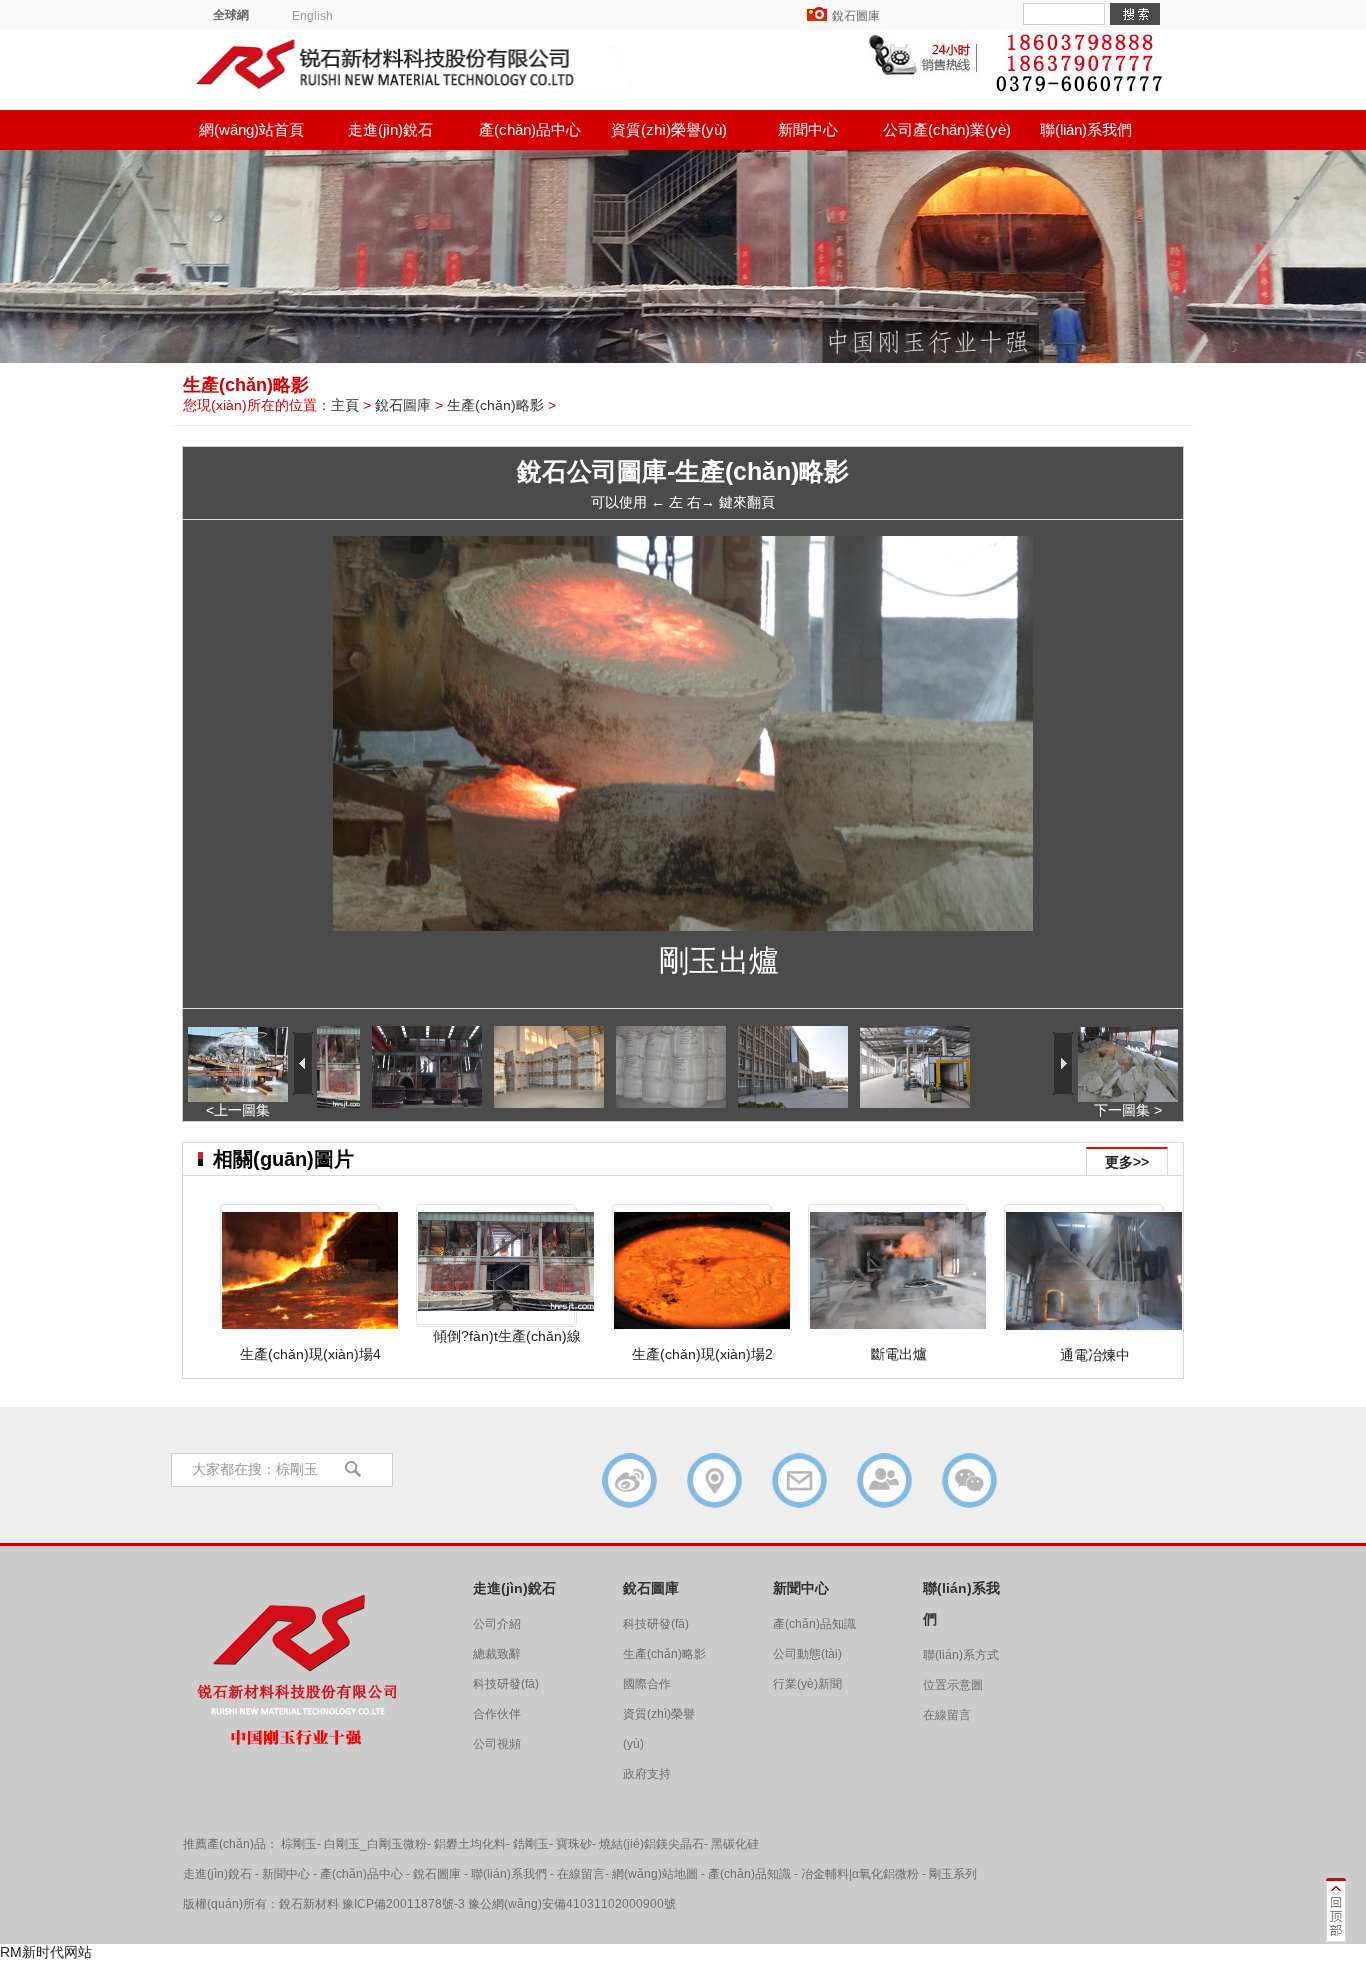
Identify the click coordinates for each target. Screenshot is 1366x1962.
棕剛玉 (299, 1844)
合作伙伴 (497, 1714)
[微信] (969, 1480)
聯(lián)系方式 (961, 1655)
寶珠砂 (574, 1844)
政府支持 (647, 1774)
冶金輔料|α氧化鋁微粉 (860, 1874)
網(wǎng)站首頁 (251, 129)
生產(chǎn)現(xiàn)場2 (702, 1354)
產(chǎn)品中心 (530, 129)
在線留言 (947, 1715)
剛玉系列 (953, 1874)
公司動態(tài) (807, 1654)
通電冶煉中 (1095, 1355)
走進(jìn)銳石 (390, 129)
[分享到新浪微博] (629, 1480)
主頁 (345, 405)
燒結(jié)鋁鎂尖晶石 (651, 1844)
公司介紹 (497, 1624)
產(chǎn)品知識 (814, 1624)
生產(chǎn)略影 (495, 405)
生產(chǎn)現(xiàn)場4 (310, 1354)
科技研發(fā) (506, 1684)
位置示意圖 (953, 1685)
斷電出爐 (899, 1354)
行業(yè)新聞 (807, 1684)
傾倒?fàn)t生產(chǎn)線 (507, 1336)
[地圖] (714, 1480)
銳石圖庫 (856, 16)
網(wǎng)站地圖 (655, 1874)
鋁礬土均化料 (470, 1844)
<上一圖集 (238, 1110)
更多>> (1127, 1162)
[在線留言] (799, 1480)
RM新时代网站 (46, 1952)
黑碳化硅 (735, 1844)
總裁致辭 (497, 1654)
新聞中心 (808, 129)
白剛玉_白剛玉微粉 (375, 1844)
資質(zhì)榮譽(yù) (669, 129)
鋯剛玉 (531, 1844)
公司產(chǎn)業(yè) (947, 129)
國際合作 (647, 1684)
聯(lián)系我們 (1086, 129)
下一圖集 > (1128, 1110)
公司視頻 (497, 1744)
